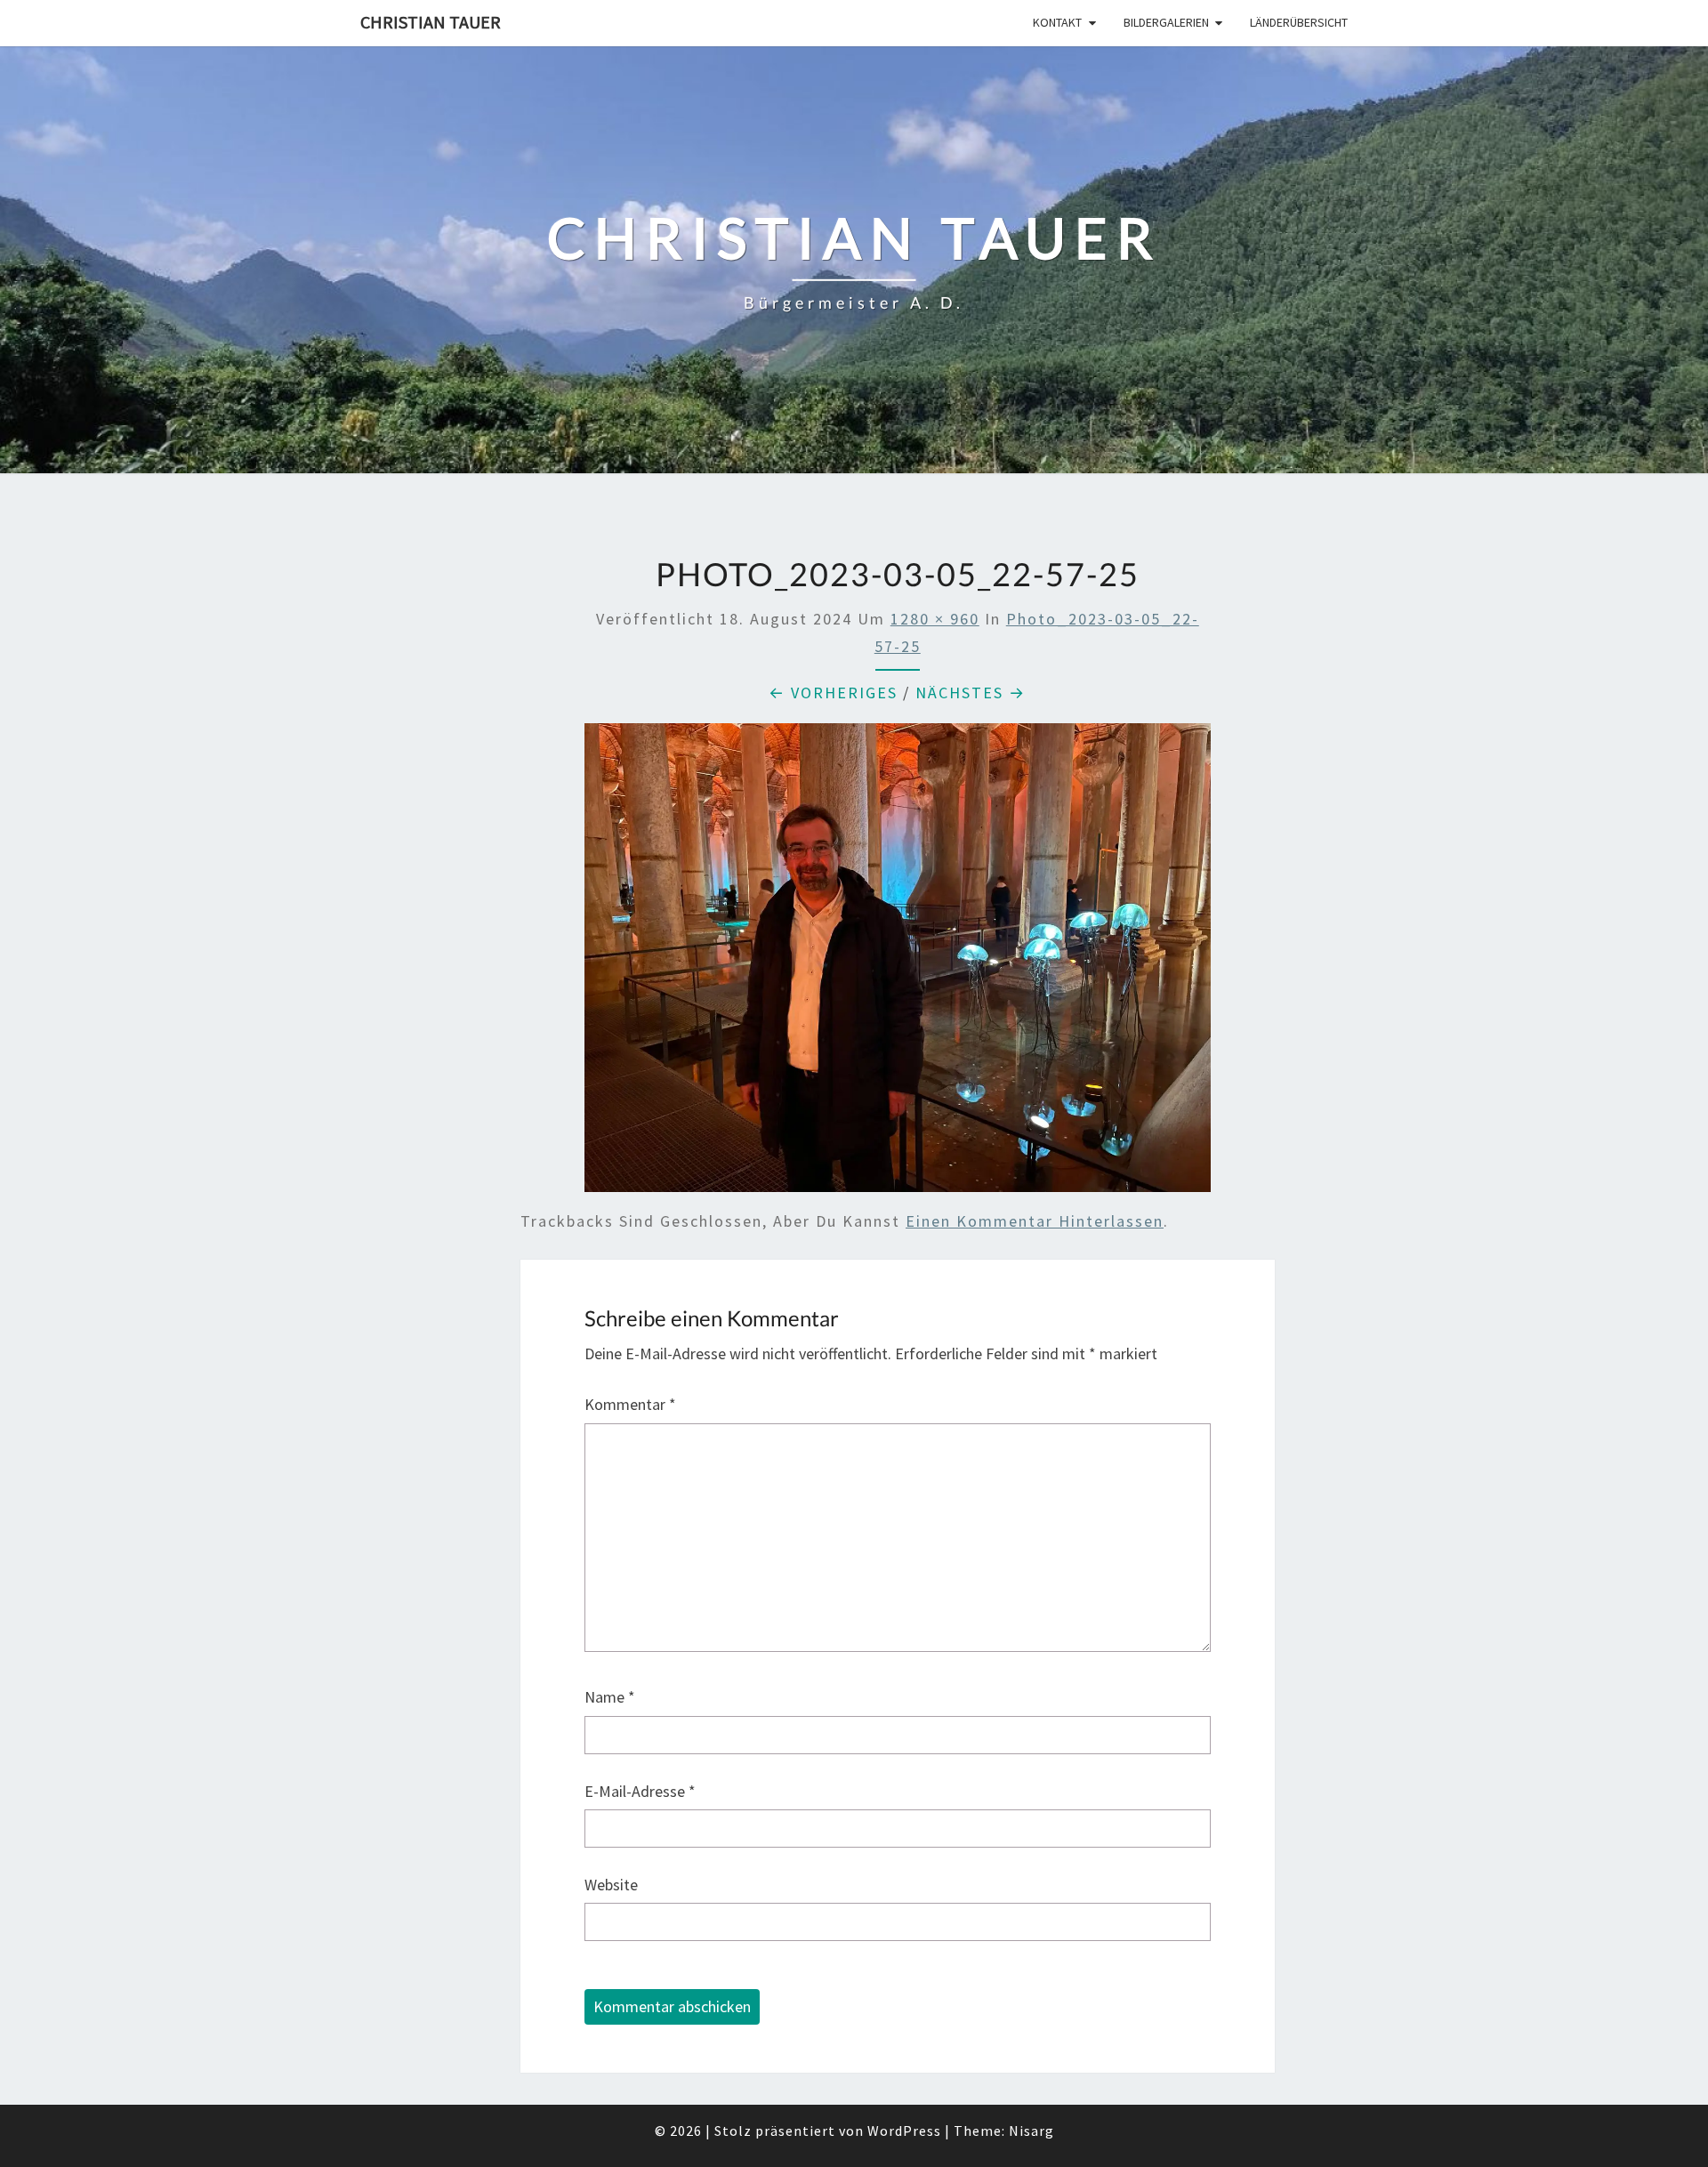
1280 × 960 (935, 619)
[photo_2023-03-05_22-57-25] (898, 964)
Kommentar (630, 1404)
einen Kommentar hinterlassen (1035, 1221)
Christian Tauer (431, 22)
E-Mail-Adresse (640, 1791)
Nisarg (1031, 2131)
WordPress (904, 2131)
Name (610, 1697)
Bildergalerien (1166, 22)
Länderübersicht (1299, 22)
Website (611, 1885)
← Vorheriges (833, 693)
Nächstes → (971, 693)
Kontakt (1057, 22)
